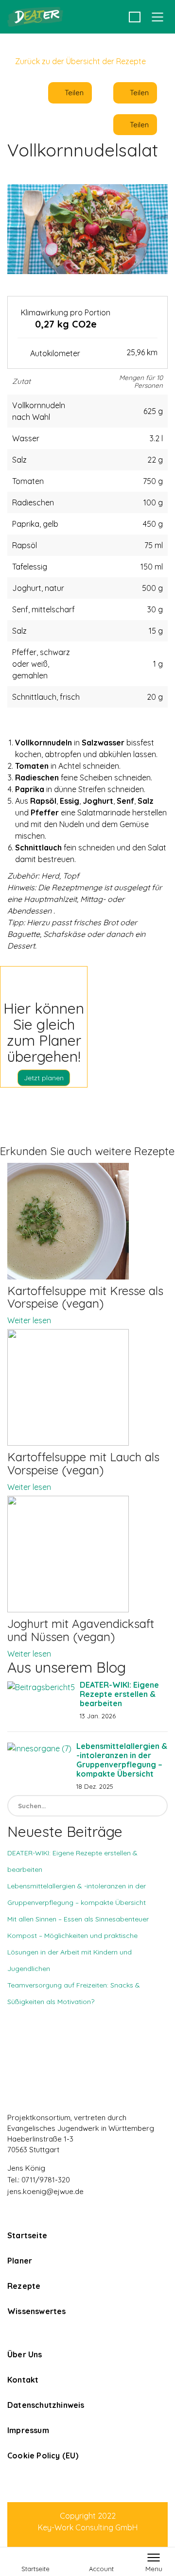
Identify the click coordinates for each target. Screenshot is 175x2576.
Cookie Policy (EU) (43, 2455)
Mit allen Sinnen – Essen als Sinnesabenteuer (78, 1919)
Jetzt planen (44, 1078)
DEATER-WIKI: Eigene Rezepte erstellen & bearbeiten (119, 1694)
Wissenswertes (37, 2311)
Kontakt (23, 2380)
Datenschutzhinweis (46, 2405)
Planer (20, 2261)
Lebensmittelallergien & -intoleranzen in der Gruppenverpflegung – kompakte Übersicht (122, 1760)
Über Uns (25, 2354)
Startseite (27, 2235)
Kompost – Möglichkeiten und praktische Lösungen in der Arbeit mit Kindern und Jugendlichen (72, 1952)
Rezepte (24, 2286)
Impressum (28, 2430)
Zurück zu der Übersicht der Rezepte (79, 61)
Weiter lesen (29, 1320)
